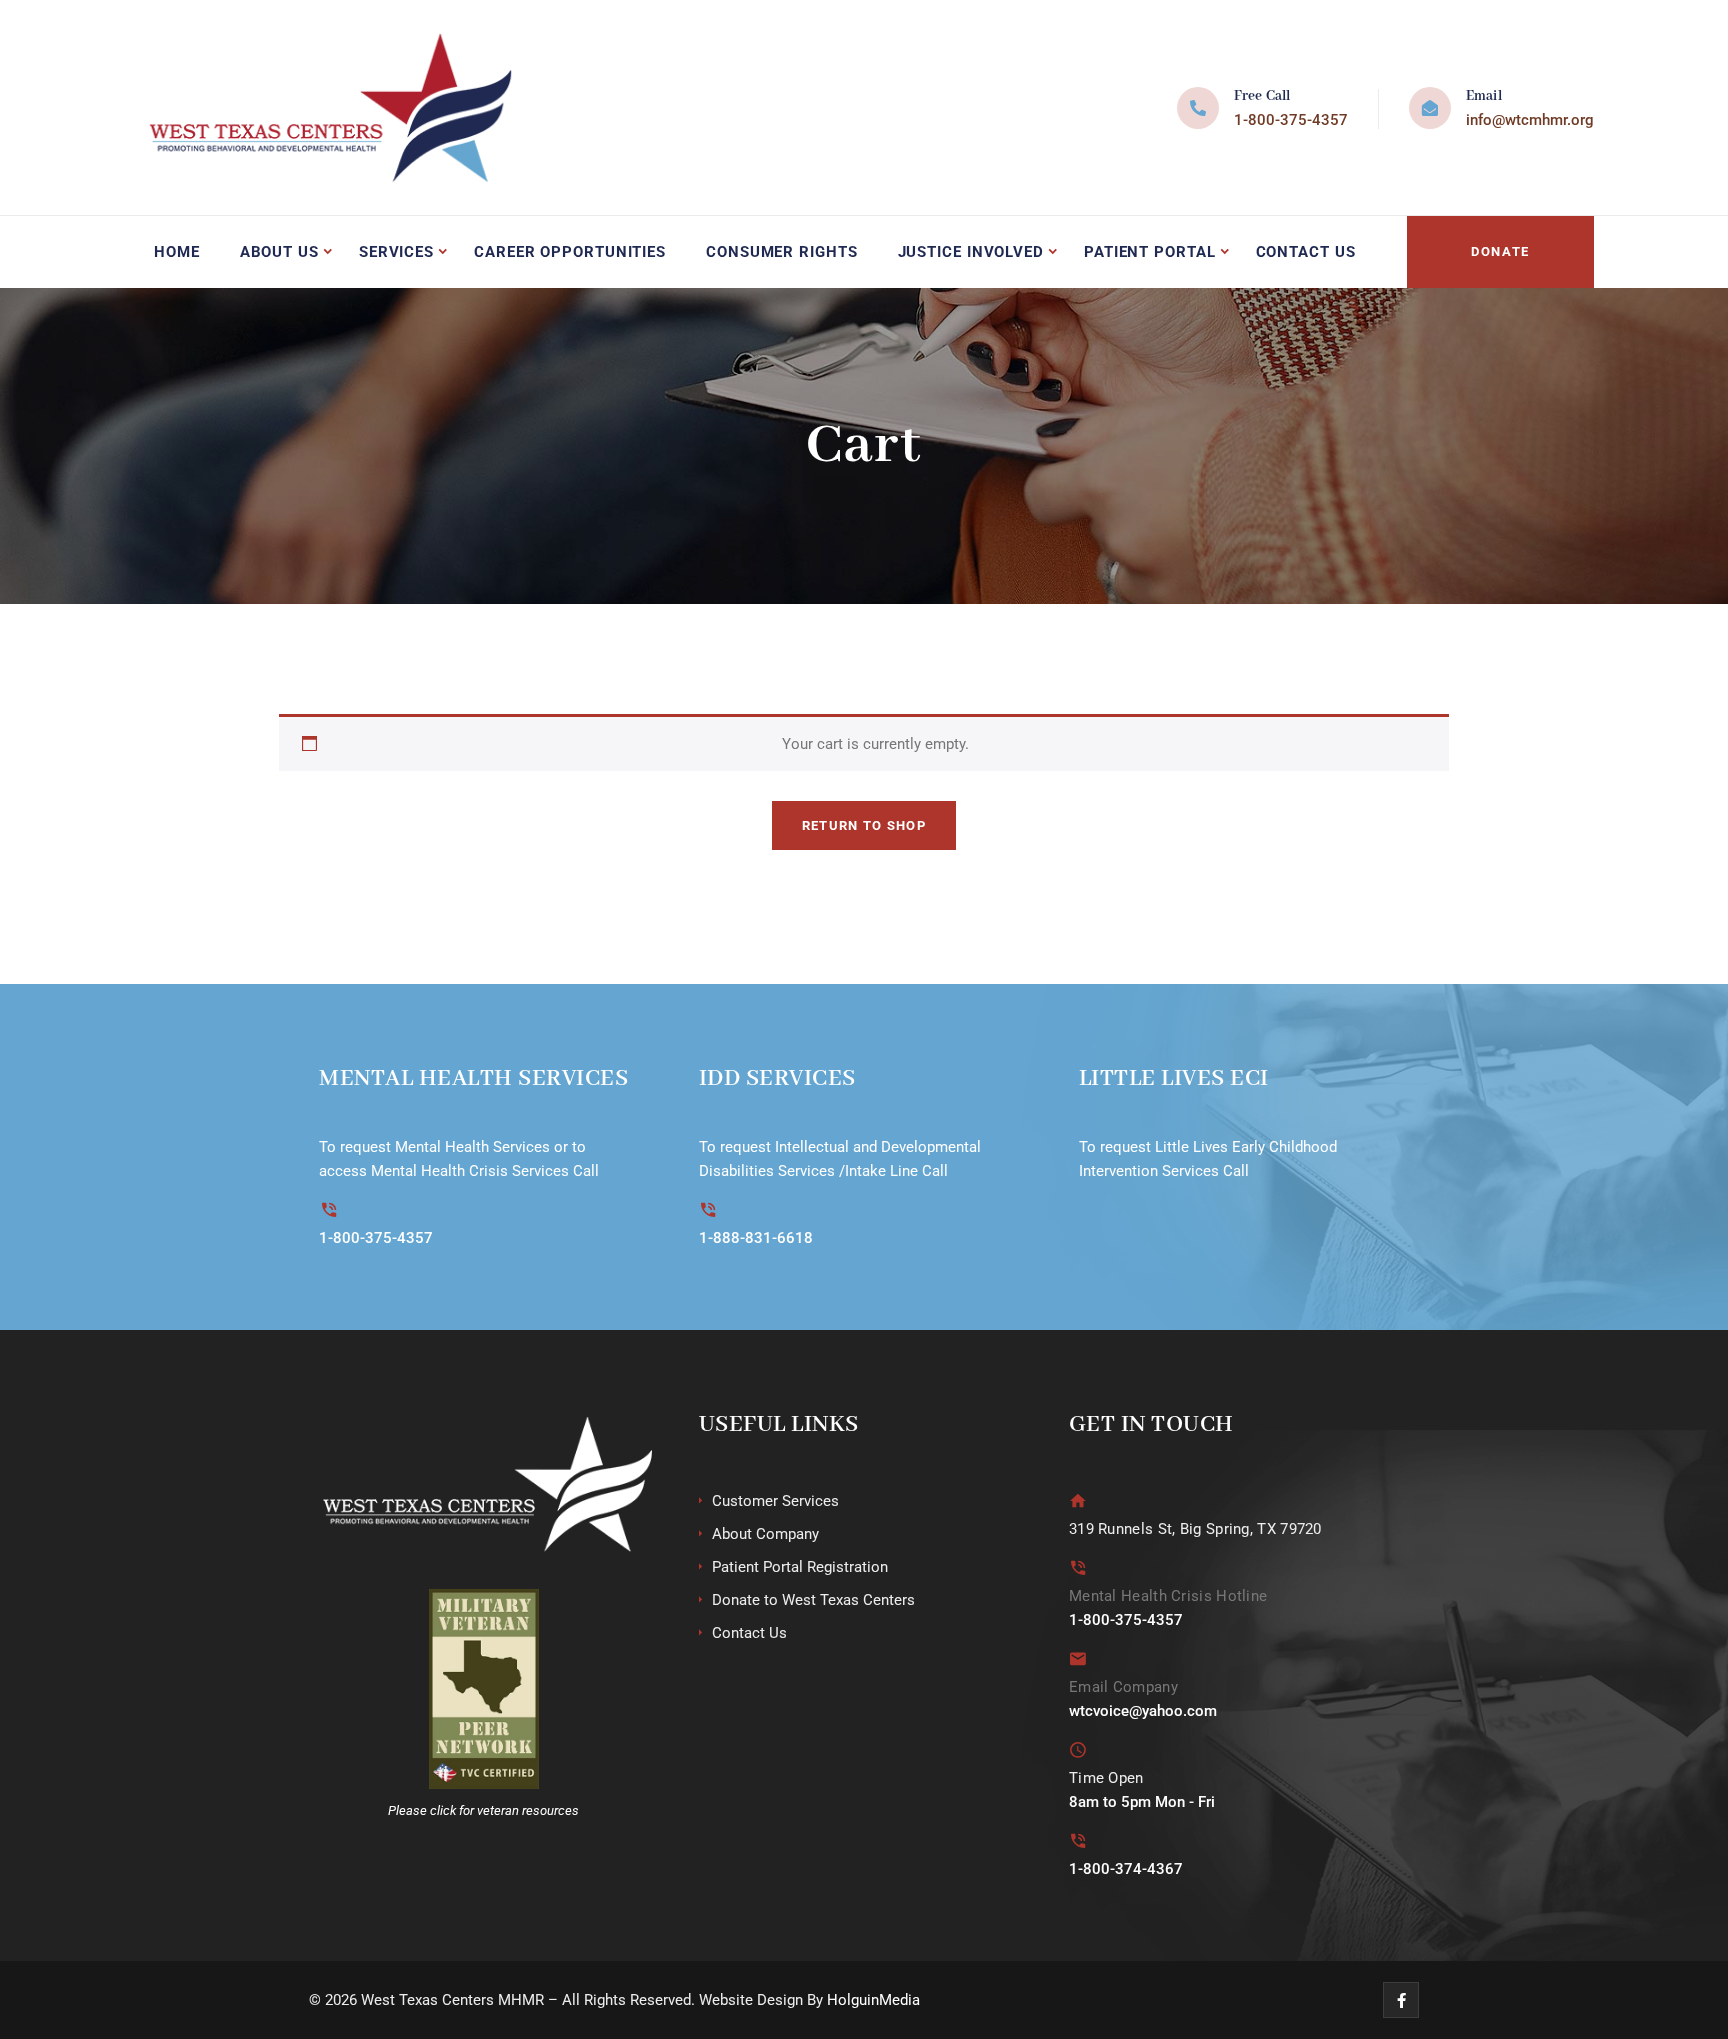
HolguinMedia (873, 2000)
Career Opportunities (570, 252)
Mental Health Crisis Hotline (1168, 1596)
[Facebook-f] (1401, 2000)
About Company (765, 1534)
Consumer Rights (782, 252)
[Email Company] (1078, 1658)
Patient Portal (1150, 252)
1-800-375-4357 (1291, 120)
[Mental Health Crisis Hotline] (1078, 1567)
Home (177, 252)
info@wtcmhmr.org (1530, 120)
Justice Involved (971, 252)
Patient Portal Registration (800, 1567)
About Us (279, 252)
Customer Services (775, 1501)
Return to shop (864, 825)
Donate (1500, 251)
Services (396, 252)
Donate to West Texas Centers (813, 1600)
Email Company (1123, 1687)
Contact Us (1306, 252)
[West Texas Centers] (326, 107)
